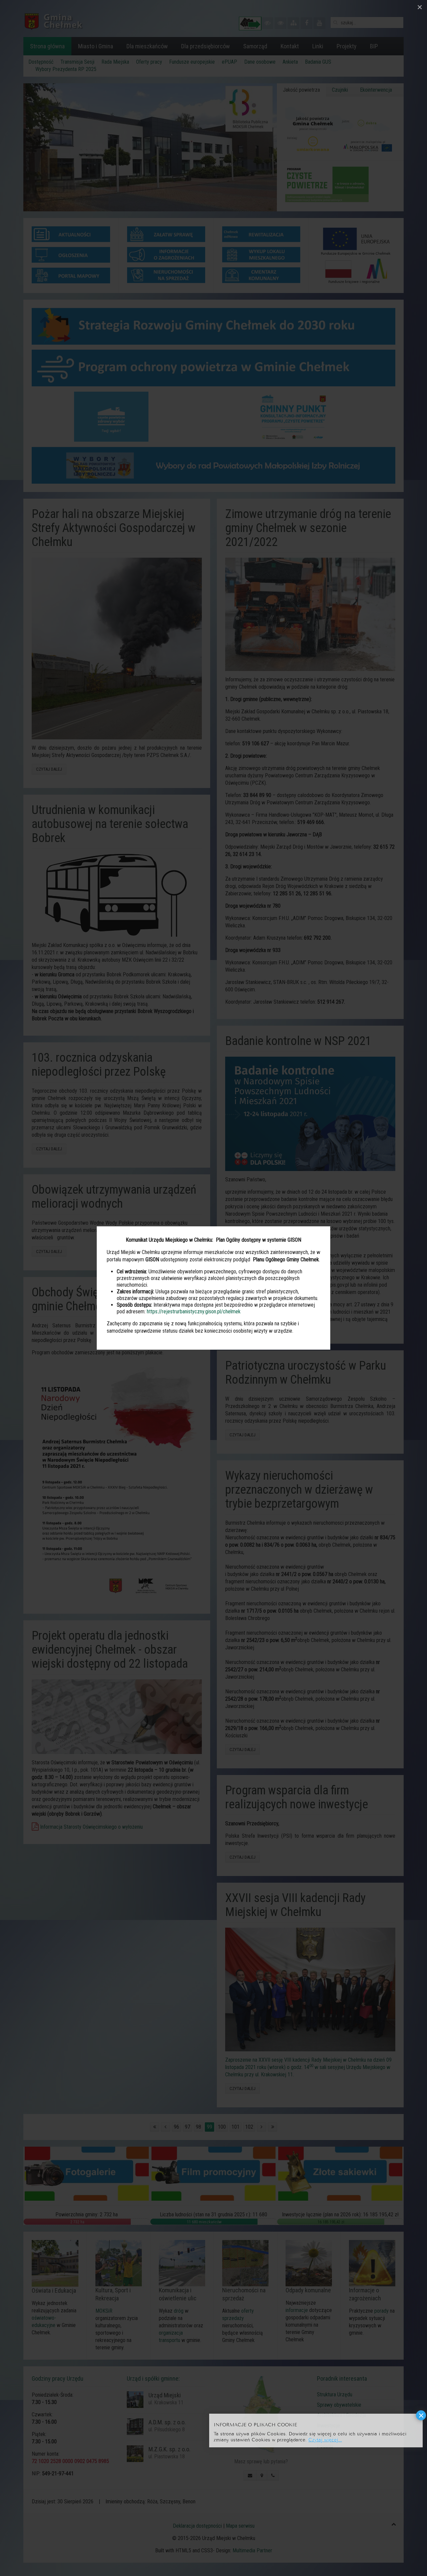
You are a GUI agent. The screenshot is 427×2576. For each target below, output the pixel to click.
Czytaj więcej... (325, 2439)
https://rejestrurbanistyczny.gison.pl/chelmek (194, 1311)
